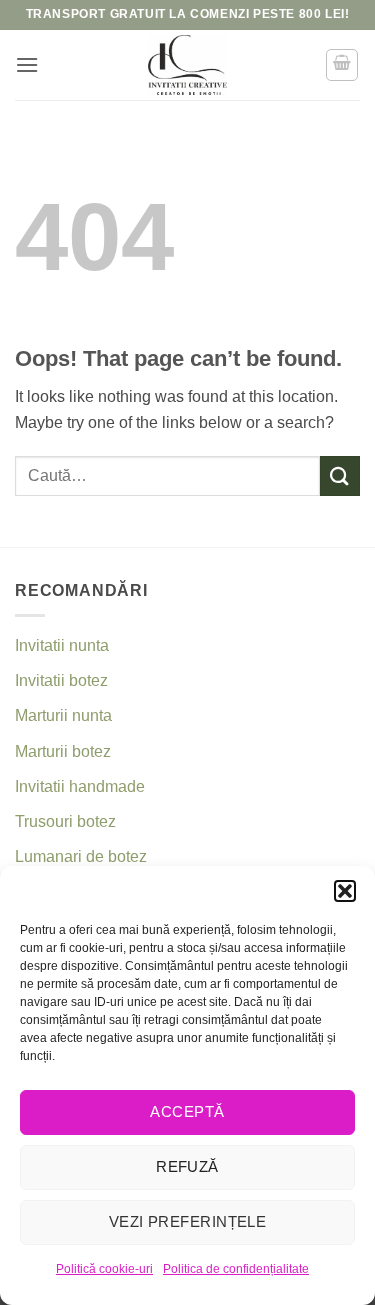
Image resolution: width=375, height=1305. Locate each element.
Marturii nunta (63, 715)
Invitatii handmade (80, 786)
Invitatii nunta (62, 645)
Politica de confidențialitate (236, 1269)
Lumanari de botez (81, 856)
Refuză (187, 1166)
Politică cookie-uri (104, 1269)
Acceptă (187, 1111)
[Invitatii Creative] (188, 65)
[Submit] (340, 475)
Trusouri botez (65, 821)
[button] (345, 891)
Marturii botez (63, 751)
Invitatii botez (61, 680)
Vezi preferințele (188, 1221)
